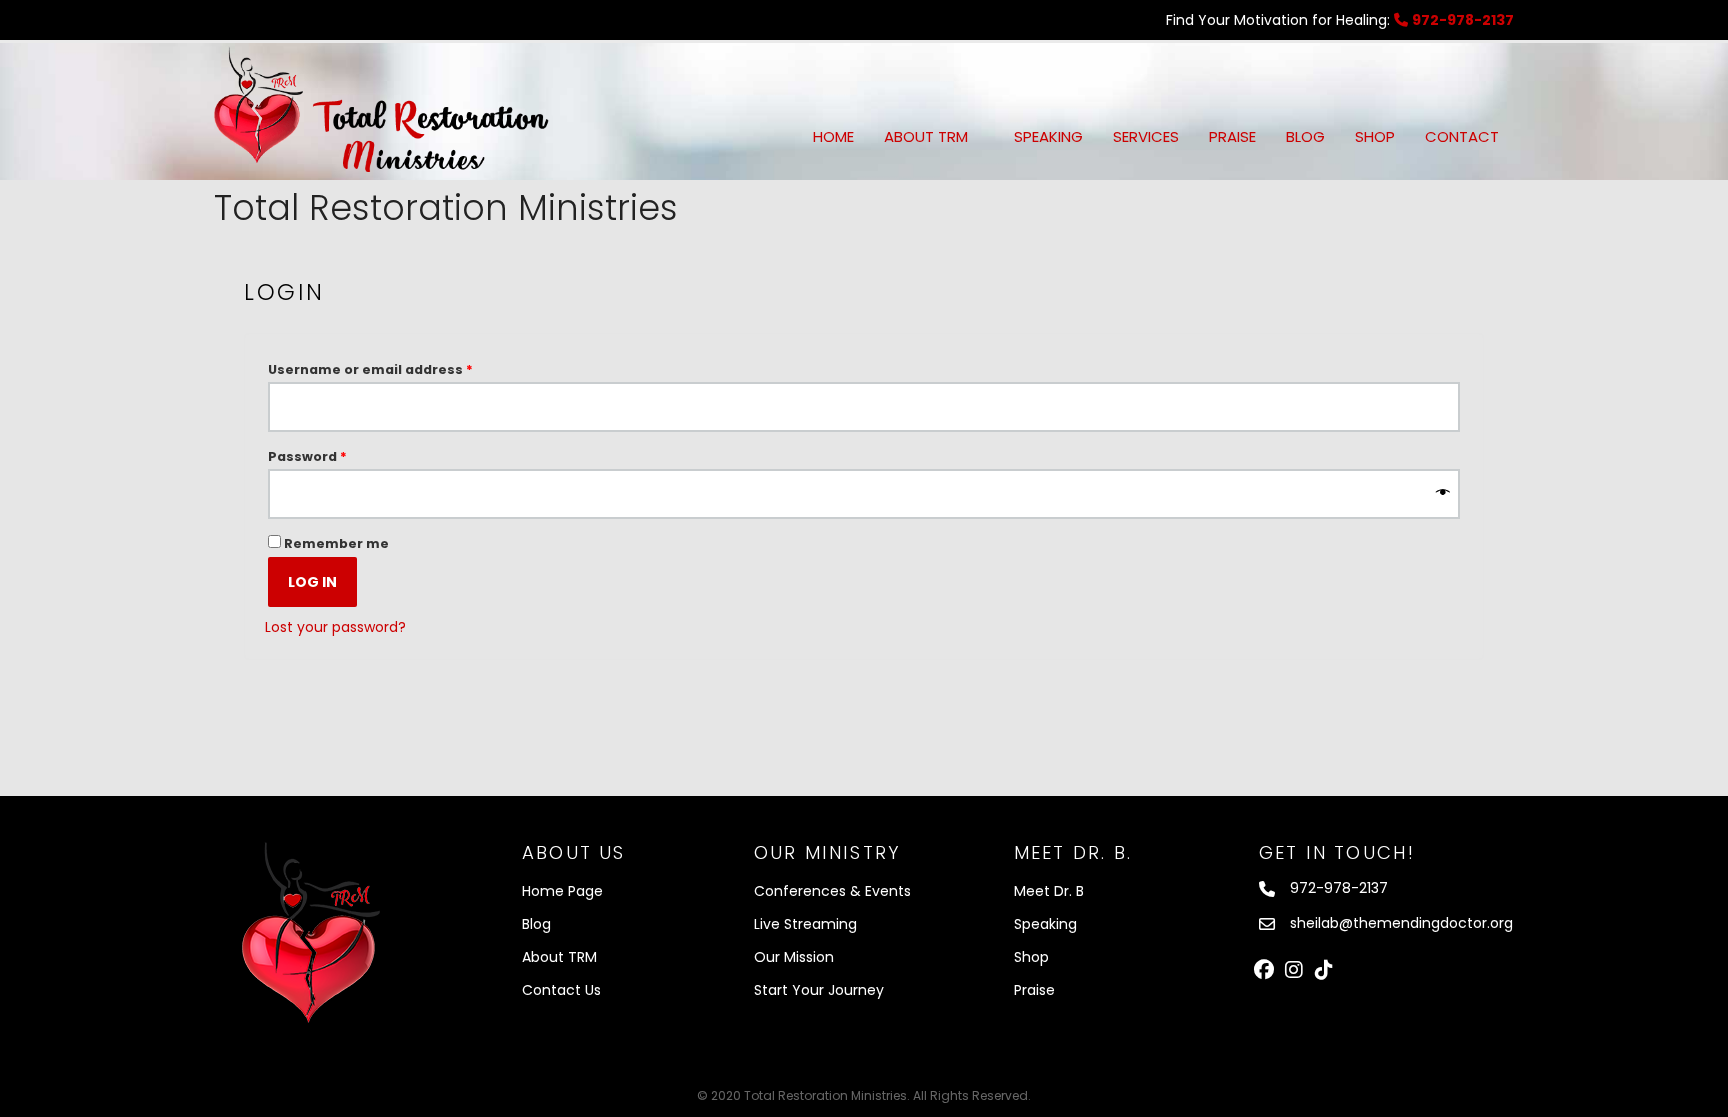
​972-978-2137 (1339, 888)
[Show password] (1443, 494)
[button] (1264, 970)
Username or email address (402, 369)
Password (339, 456)
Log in (312, 582)
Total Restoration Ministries (446, 207)
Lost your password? (335, 627)
